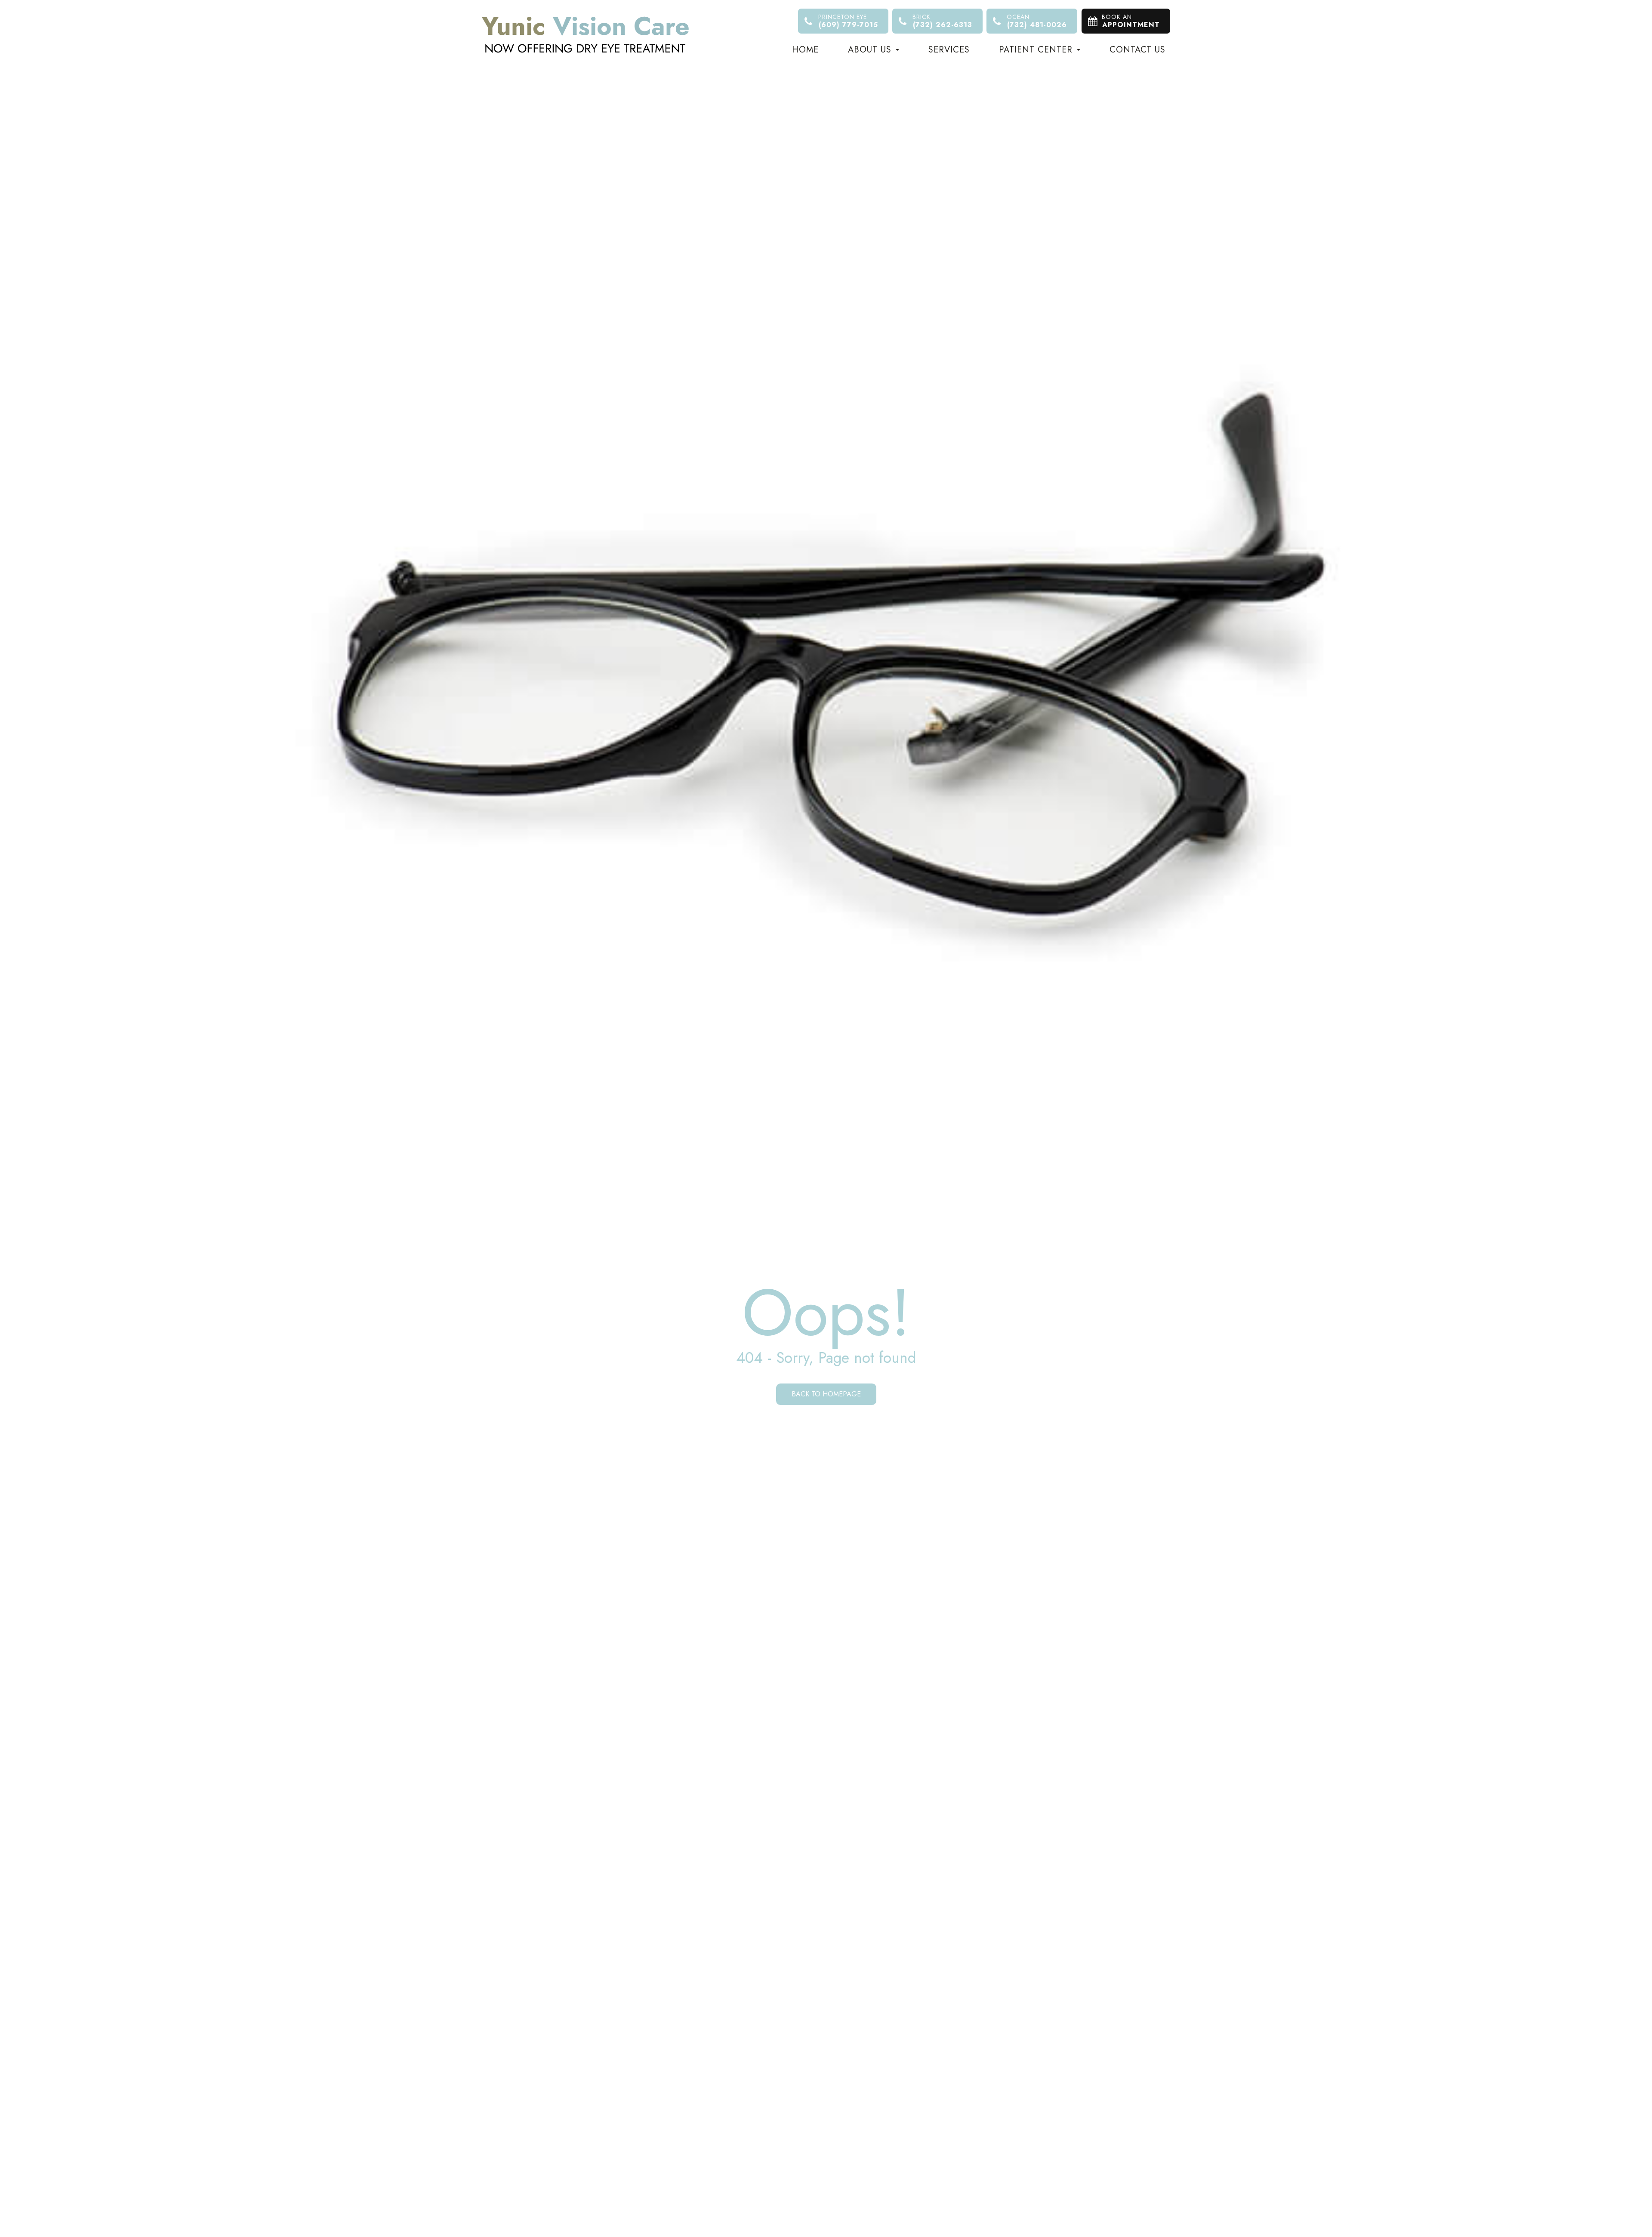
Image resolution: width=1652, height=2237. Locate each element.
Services (949, 50)
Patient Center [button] (1036, 50)
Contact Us (1137, 50)
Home (805, 50)
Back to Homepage (826, 1394)
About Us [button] (870, 50)
